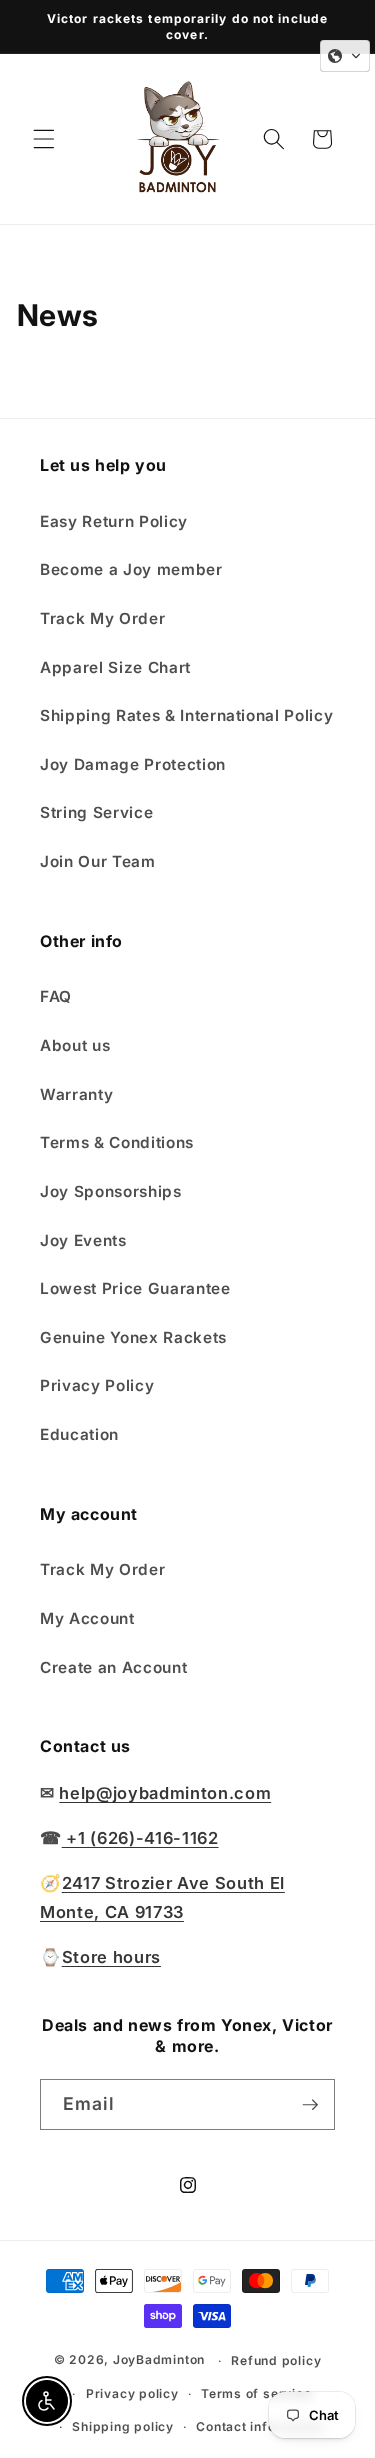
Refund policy (276, 2360)
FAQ (56, 996)
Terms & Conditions (117, 1142)
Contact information (260, 2426)
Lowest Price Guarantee (135, 1288)
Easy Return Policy (114, 521)
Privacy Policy (97, 1385)
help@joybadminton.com (165, 1793)
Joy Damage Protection (133, 764)
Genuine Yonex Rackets (133, 1337)
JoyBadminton (159, 2360)
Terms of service (256, 2393)
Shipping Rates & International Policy (186, 715)
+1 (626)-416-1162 (140, 1838)
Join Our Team (98, 861)
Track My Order (102, 618)
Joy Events (83, 1240)
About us (75, 1045)
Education (79, 1434)
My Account (87, 1618)
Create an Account (113, 1667)
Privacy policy (132, 2393)
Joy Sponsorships (111, 1191)
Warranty (76, 1094)
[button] (44, 139)
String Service (96, 812)
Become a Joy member (131, 569)
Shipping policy (123, 2426)
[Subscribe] (310, 2105)
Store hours (111, 1957)
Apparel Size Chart (115, 667)
